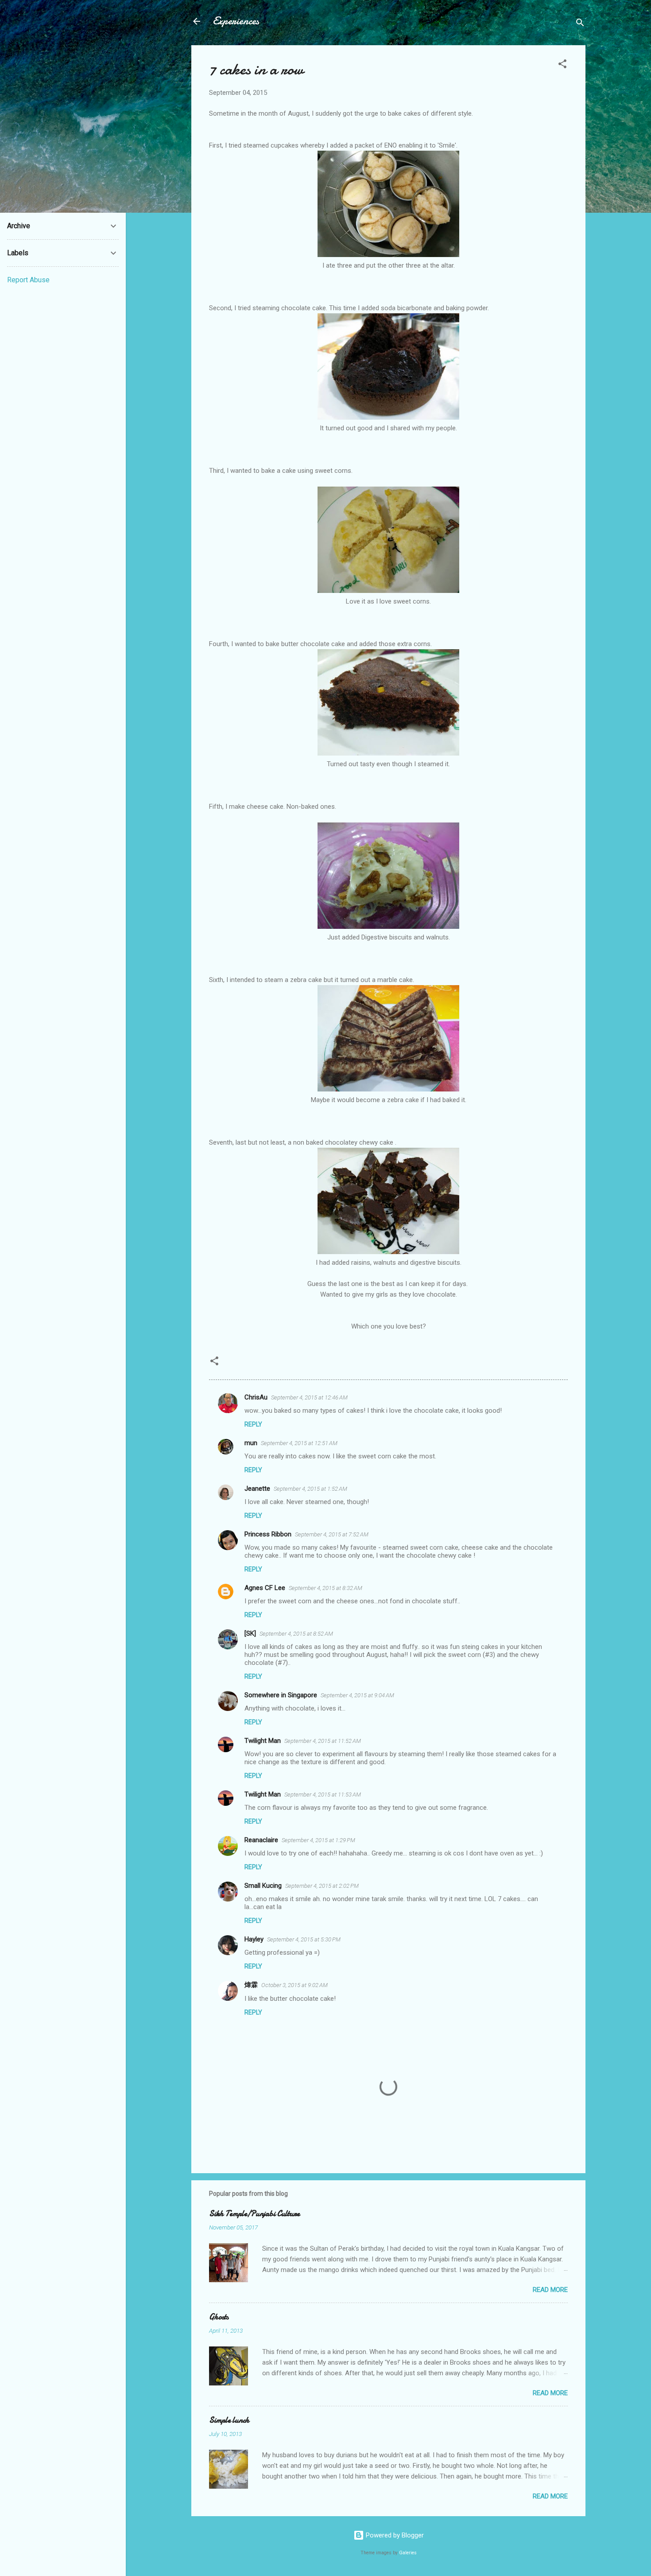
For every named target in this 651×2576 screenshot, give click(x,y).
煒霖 (251, 1985)
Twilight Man (263, 1741)
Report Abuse (28, 280)
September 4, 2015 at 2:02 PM (322, 1886)
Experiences (236, 21)
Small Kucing (263, 1886)
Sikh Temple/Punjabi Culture (254, 2214)
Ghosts (219, 2317)
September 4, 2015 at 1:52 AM (310, 1489)
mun (251, 1443)
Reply (253, 1424)
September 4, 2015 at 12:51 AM (299, 1443)
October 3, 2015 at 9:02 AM (294, 1985)
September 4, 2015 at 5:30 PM (304, 1939)
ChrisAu (256, 1397)
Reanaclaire (261, 1840)
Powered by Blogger (394, 2535)
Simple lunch (229, 2420)
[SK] (250, 1633)
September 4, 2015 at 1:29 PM (318, 1840)
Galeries (408, 2553)
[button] (562, 65)
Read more (550, 2290)
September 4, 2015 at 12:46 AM (309, 1397)
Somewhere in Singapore (281, 1695)
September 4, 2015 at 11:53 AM (323, 1795)
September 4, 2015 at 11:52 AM (323, 1741)
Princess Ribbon (268, 1534)
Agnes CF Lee (265, 1588)
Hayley (254, 1939)
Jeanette (257, 1489)
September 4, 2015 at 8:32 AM (325, 1588)
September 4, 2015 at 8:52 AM (296, 1634)
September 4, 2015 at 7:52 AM (332, 1534)
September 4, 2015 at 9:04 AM (357, 1695)
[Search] (580, 24)
